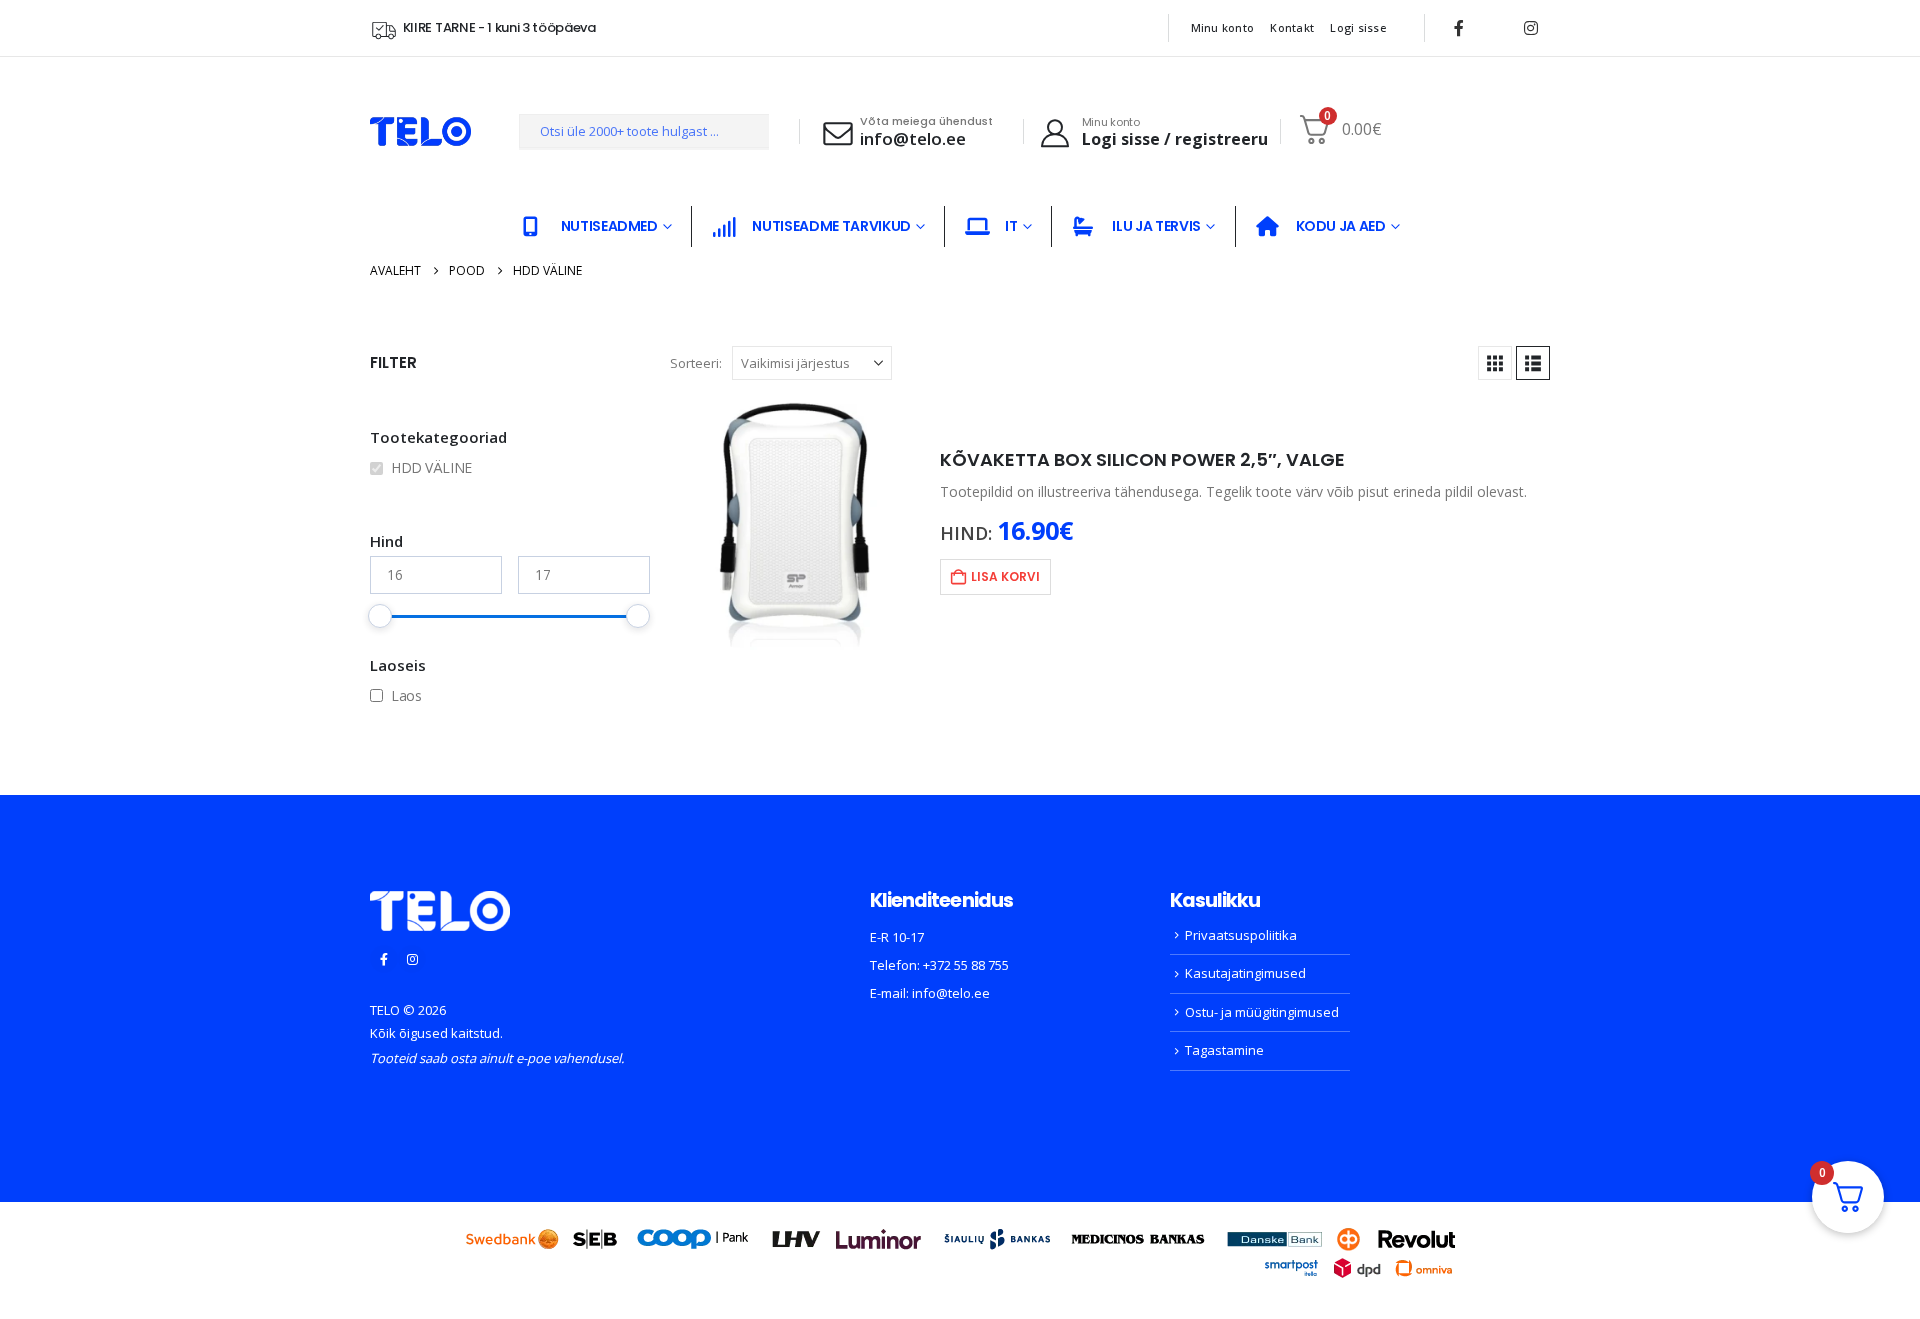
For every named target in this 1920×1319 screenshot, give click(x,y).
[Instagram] (1531, 28)
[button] (1495, 363)
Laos (406, 695)
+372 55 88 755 (966, 965)
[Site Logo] (420, 131)
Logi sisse (1358, 27)
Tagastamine (1224, 1050)
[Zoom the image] (440, 903)
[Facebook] (1459, 28)
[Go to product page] (795, 525)
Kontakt (1292, 27)
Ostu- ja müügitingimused (1262, 1012)
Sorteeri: (696, 363)
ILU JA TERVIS (1156, 226)
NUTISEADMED (609, 226)
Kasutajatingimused (1245, 973)
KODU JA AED (1341, 226)
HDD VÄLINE (431, 467)
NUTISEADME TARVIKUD (831, 226)
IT (1011, 226)
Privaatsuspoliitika (1241, 935)
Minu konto (1223, 27)
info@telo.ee (951, 993)
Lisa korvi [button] (1005, 576)
